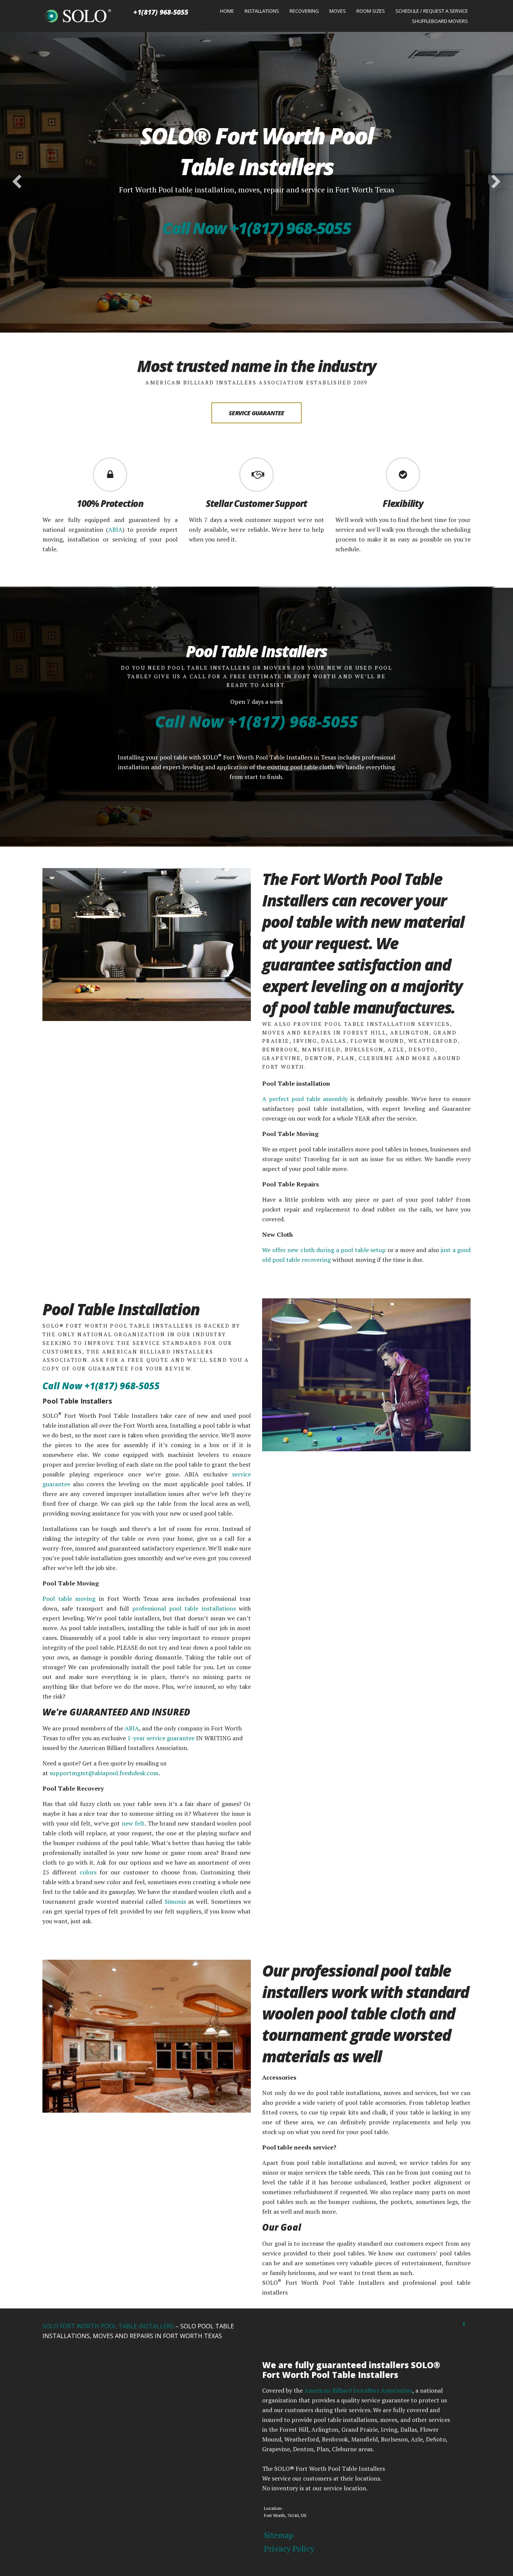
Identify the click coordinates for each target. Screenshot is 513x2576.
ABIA (115, 529)
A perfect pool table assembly (305, 1099)
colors (88, 1872)
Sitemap (279, 2535)
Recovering (304, 11)
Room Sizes (371, 11)
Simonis (175, 1901)
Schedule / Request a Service (432, 11)
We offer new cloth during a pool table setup (324, 1250)
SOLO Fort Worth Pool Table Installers (108, 2326)
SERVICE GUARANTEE (256, 413)
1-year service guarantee (161, 1738)
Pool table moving (69, 1599)
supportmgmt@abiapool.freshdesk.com (104, 1773)
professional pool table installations (186, 1608)
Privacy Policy (289, 2548)
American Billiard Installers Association (358, 2390)
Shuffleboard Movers (440, 21)
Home (227, 11)
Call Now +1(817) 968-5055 (256, 721)
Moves (338, 11)
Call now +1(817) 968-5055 (256, 228)
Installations (262, 11)
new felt (133, 1823)
